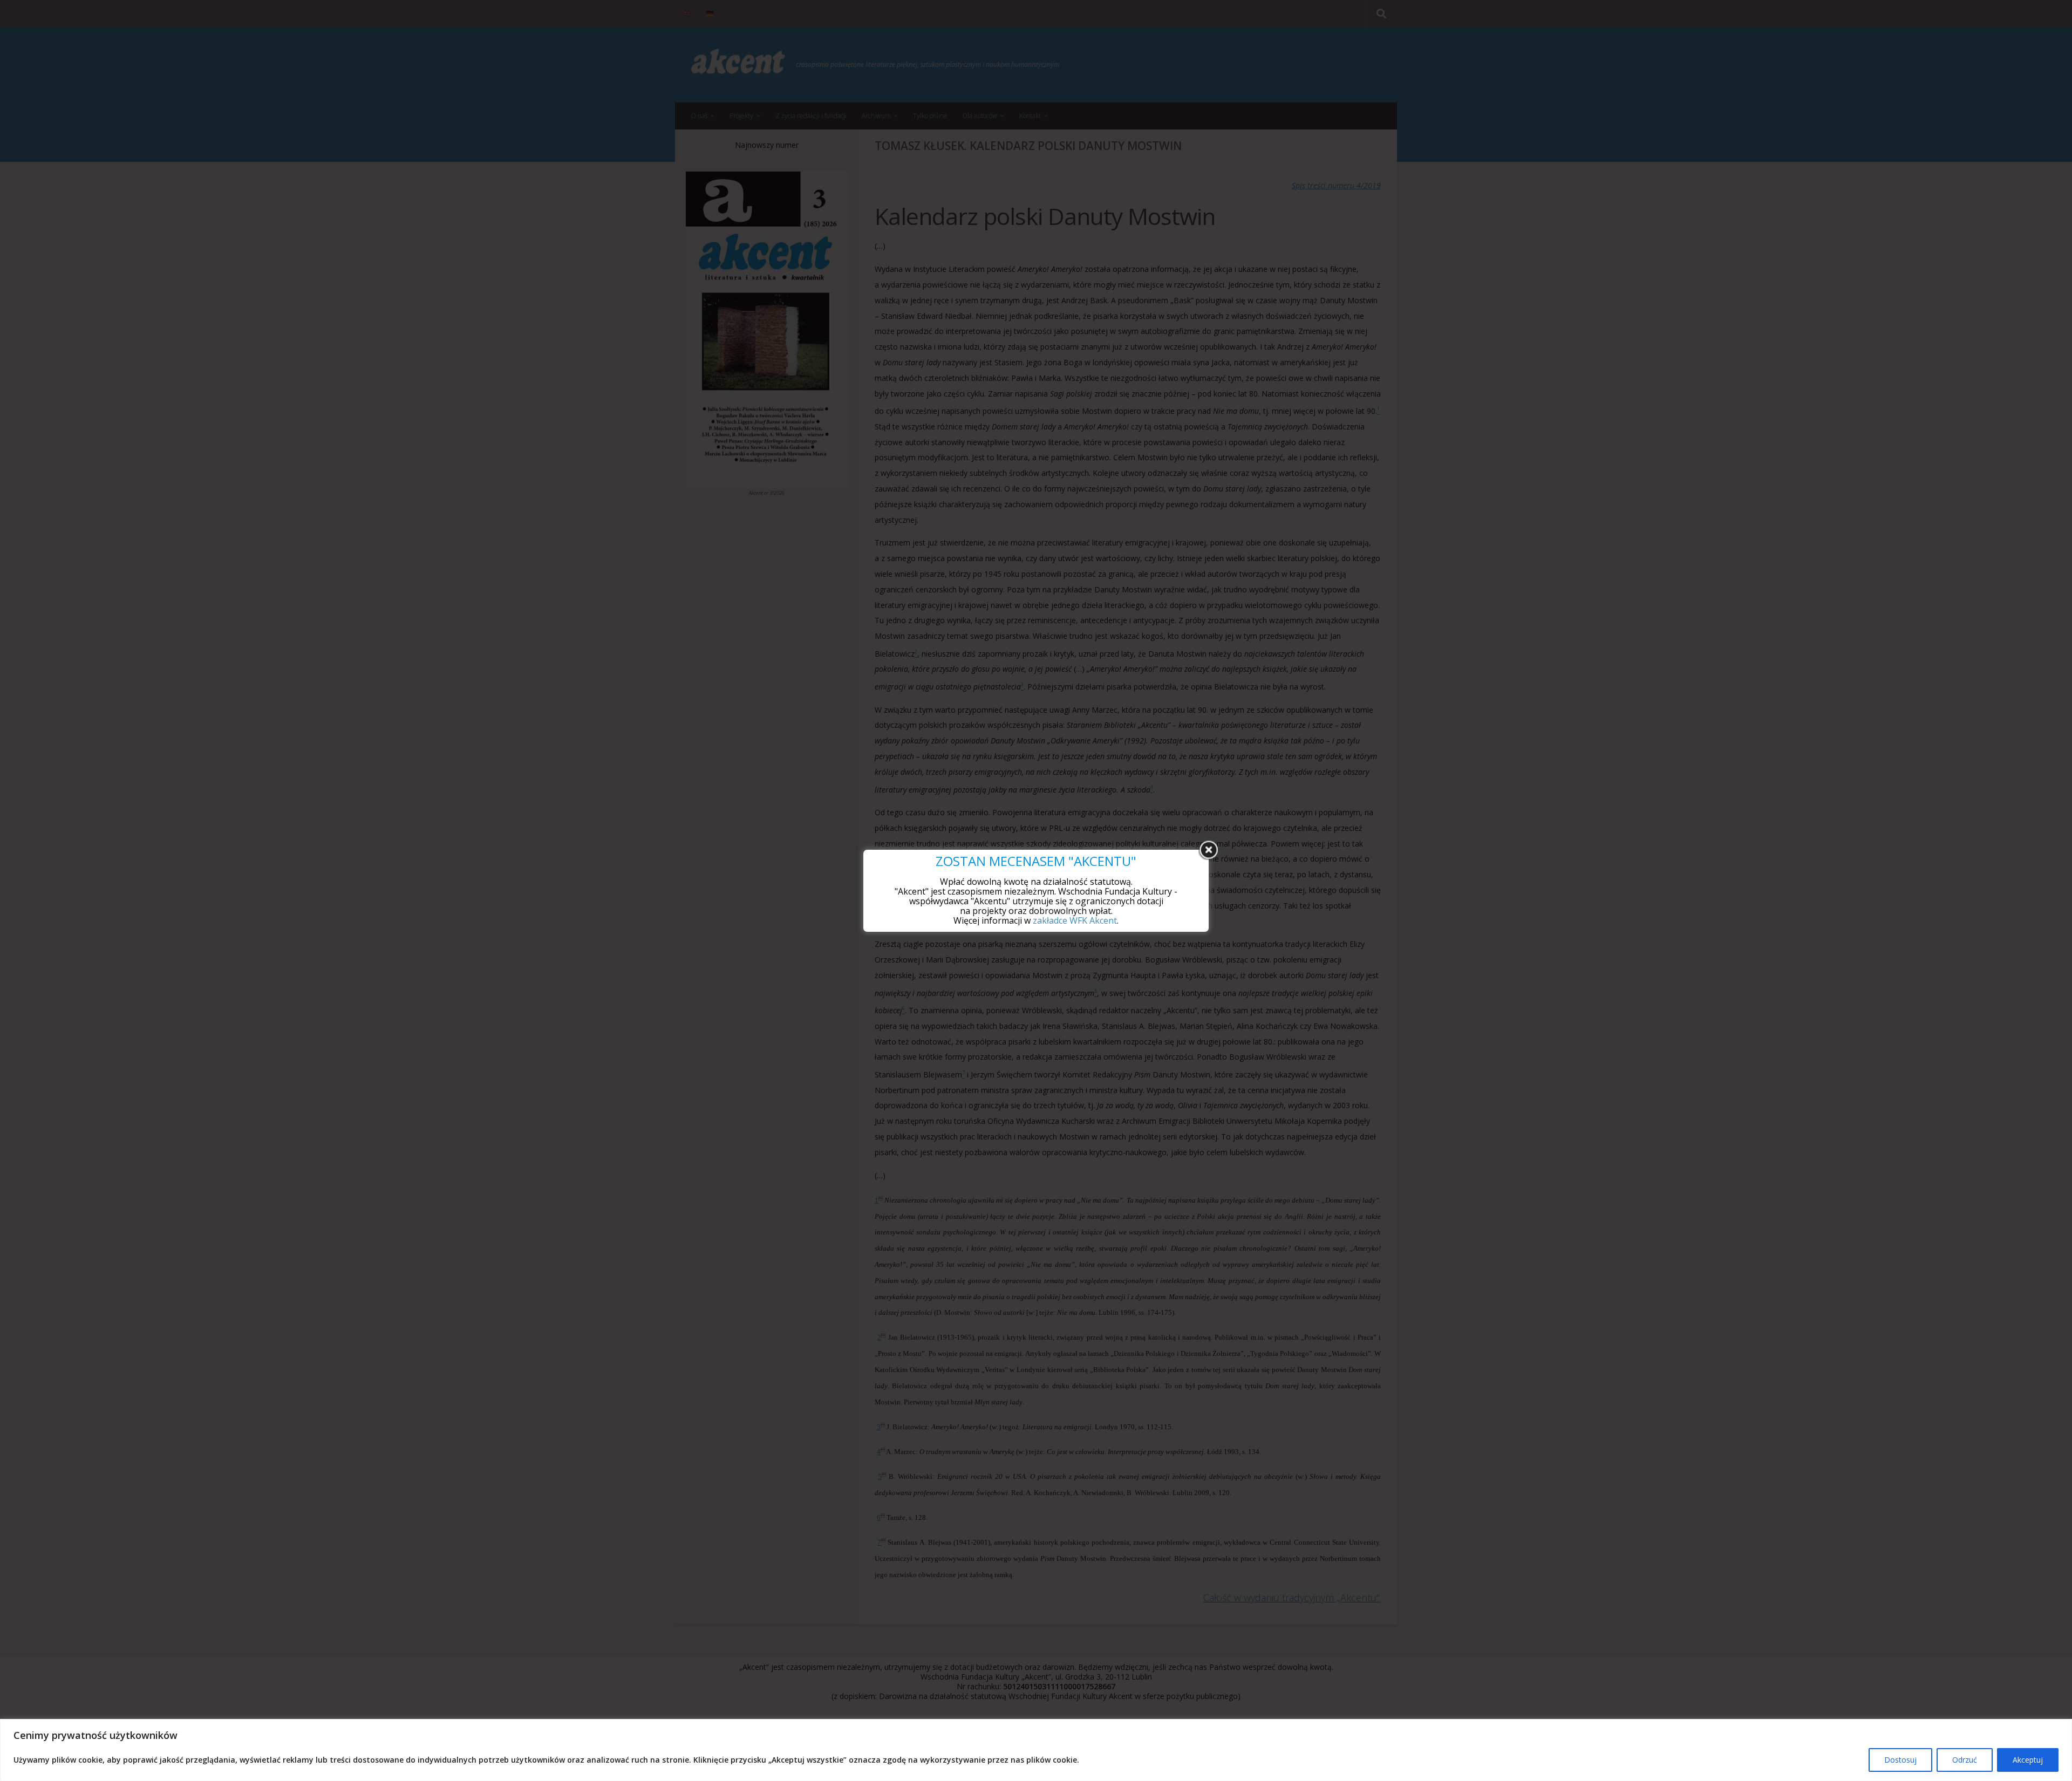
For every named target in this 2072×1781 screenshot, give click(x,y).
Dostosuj (1900, 1760)
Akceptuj (2028, 1760)
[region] (1036, 1750)
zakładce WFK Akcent (1075, 920)
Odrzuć (1965, 1760)
